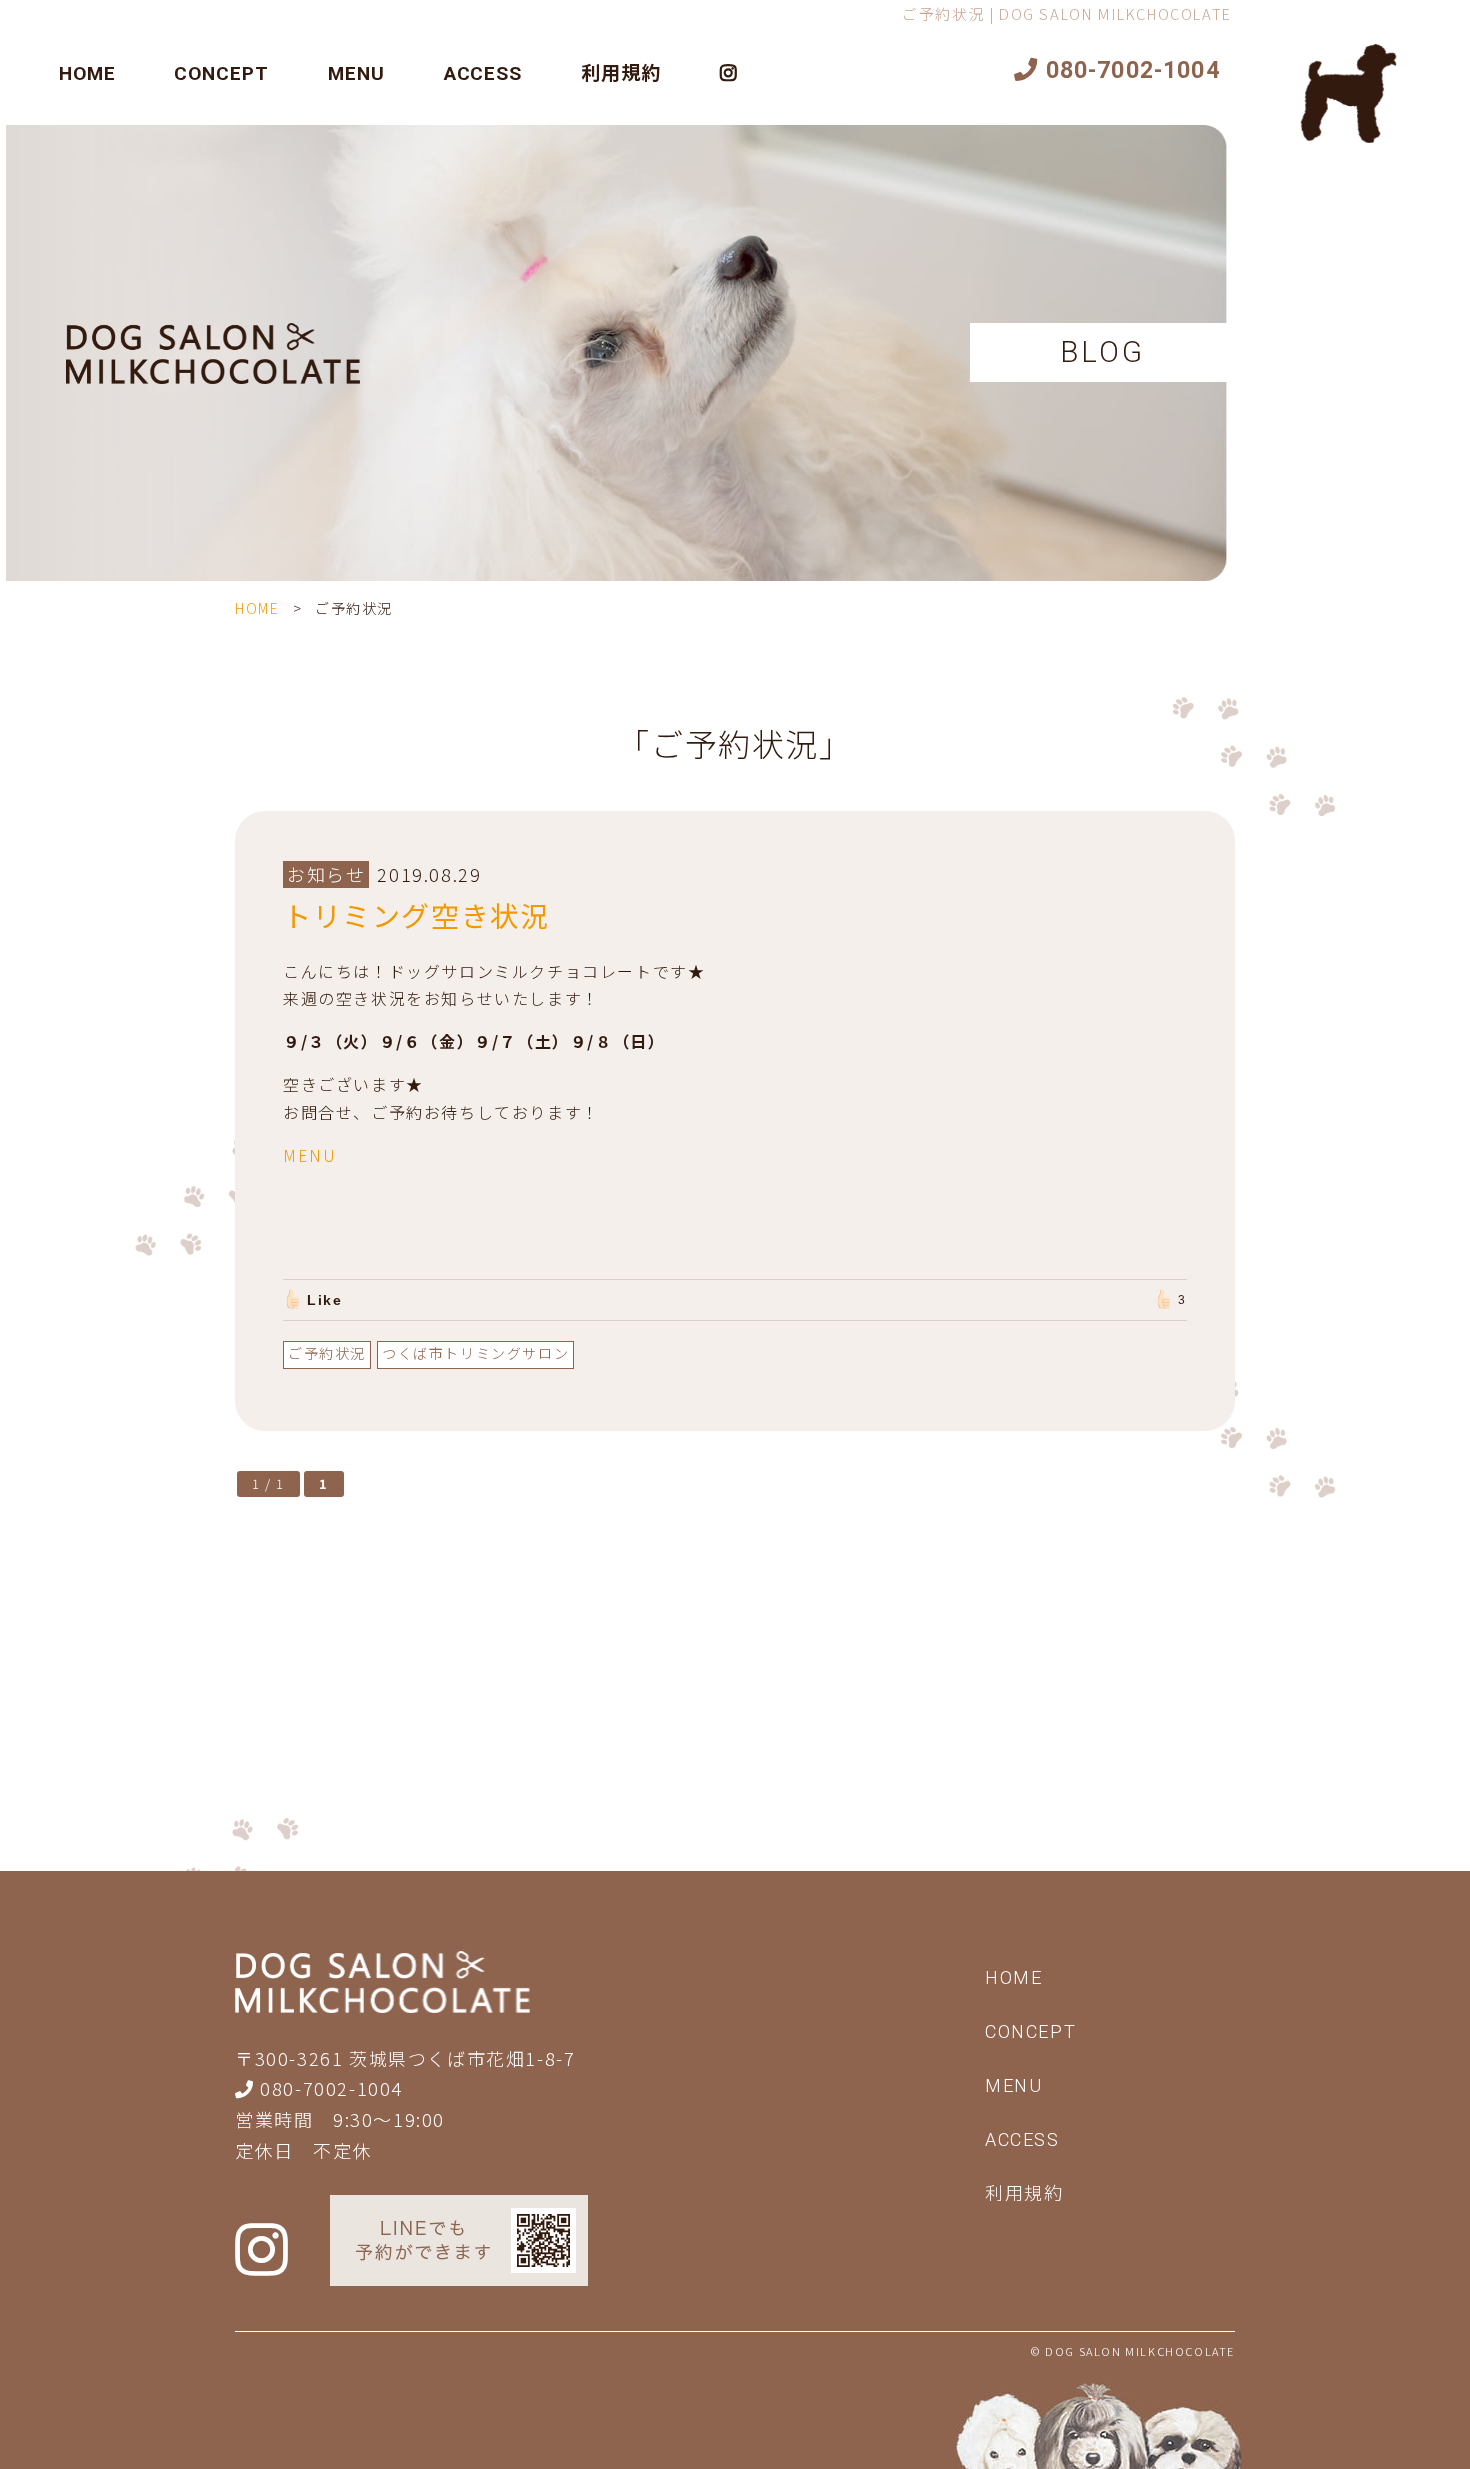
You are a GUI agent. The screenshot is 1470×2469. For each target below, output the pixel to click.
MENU (356, 73)
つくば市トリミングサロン (475, 1353)
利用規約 (621, 73)
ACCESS (483, 73)
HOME (87, 73)
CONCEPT (221, 73)
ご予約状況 (327, 1353)
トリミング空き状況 (416, 915)
